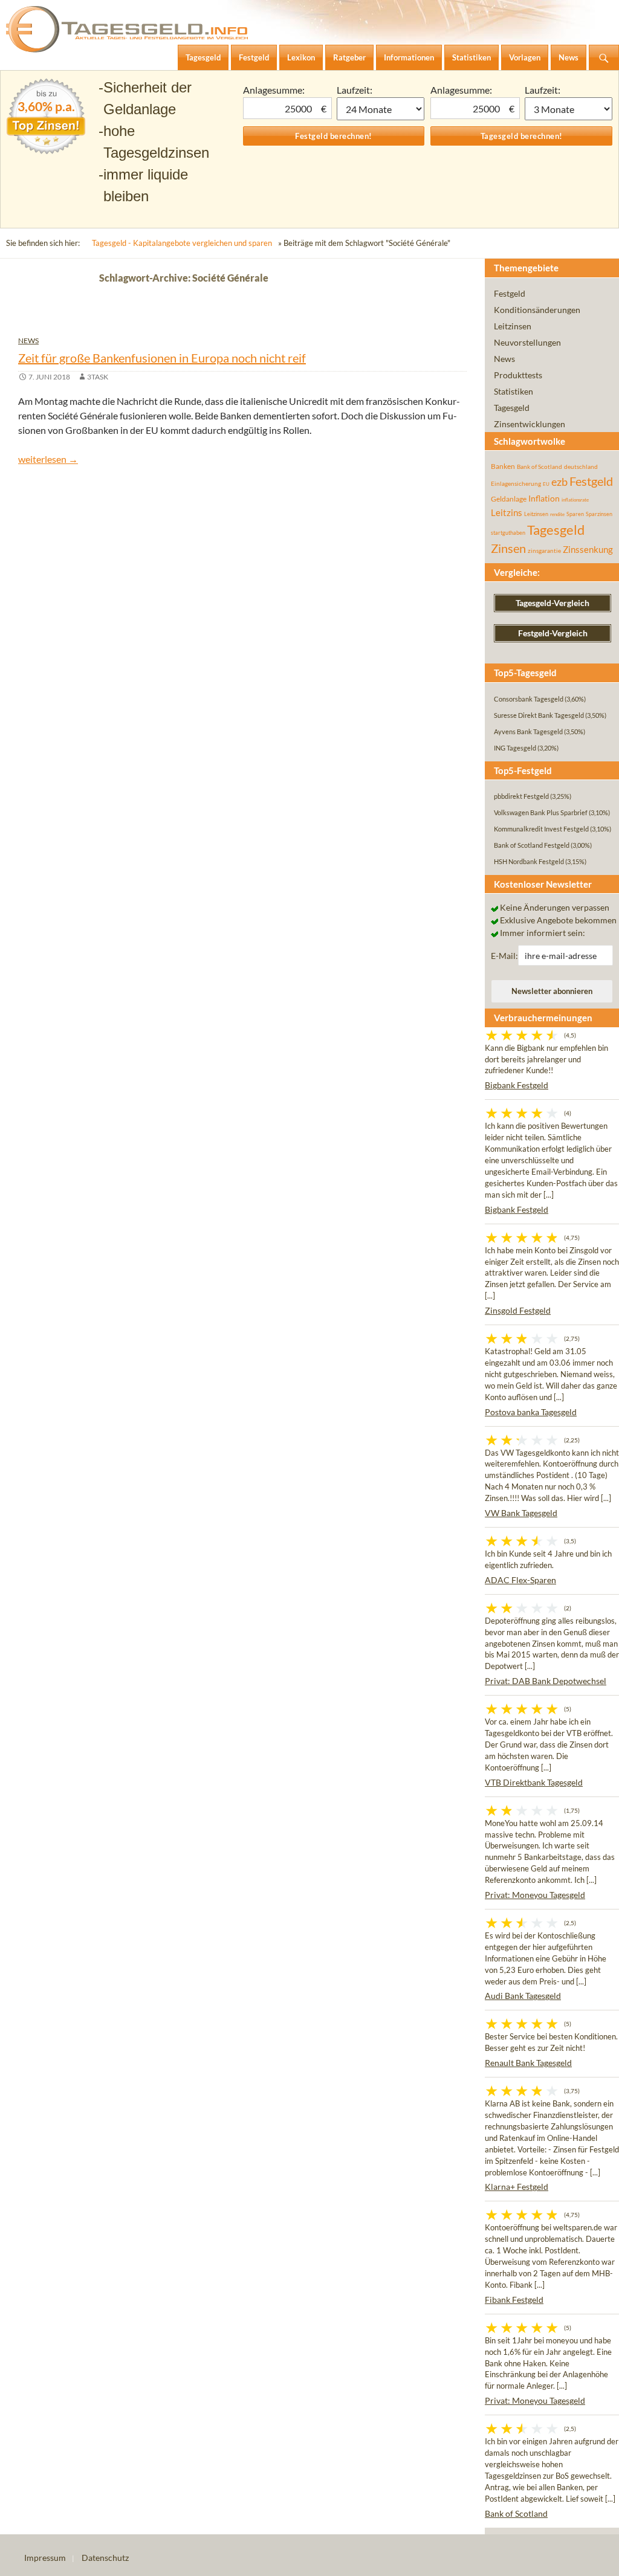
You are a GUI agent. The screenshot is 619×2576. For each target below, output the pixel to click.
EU (546, 484)
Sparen (575, 514)
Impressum (45, 2558)
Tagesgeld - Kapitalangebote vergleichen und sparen (182, 243)
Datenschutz (105, 2558)
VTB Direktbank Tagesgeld (534, 1782)
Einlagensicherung (516, 483)
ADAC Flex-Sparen (520, 1580)
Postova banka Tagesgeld (531, 1412)
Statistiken (514, 391)
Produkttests (518, 375)
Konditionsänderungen (537, 310)
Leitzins (507, 512)
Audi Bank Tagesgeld (523, 1996)
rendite (557, 514)
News (28, 341)
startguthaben (508, 533)
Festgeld (510, 293)
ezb (559, 482)
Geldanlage (509, 499)
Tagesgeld (512, 408)
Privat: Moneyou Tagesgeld (535, 1895)
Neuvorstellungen (527, 342)
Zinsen (508, 548)
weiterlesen (48, 459)
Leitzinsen (513, 326)
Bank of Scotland (540, 466)
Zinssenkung (588, 550)
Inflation (544, 498)
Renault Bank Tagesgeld (528, 2063)
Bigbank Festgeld (517, 1085)
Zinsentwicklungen (530, 424)
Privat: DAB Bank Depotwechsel (546, 1681)
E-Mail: (504, 956)
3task (98, 377)
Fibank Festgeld (514, 2300)
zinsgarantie (544, 550)
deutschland (581, 466)
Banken (503, 466)
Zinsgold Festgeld (518, 1310)
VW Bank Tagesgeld (521, 1513)
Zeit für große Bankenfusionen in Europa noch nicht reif (162, 358)
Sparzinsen (599, 514)
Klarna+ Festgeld (517, 2187)
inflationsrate (575, 500)
